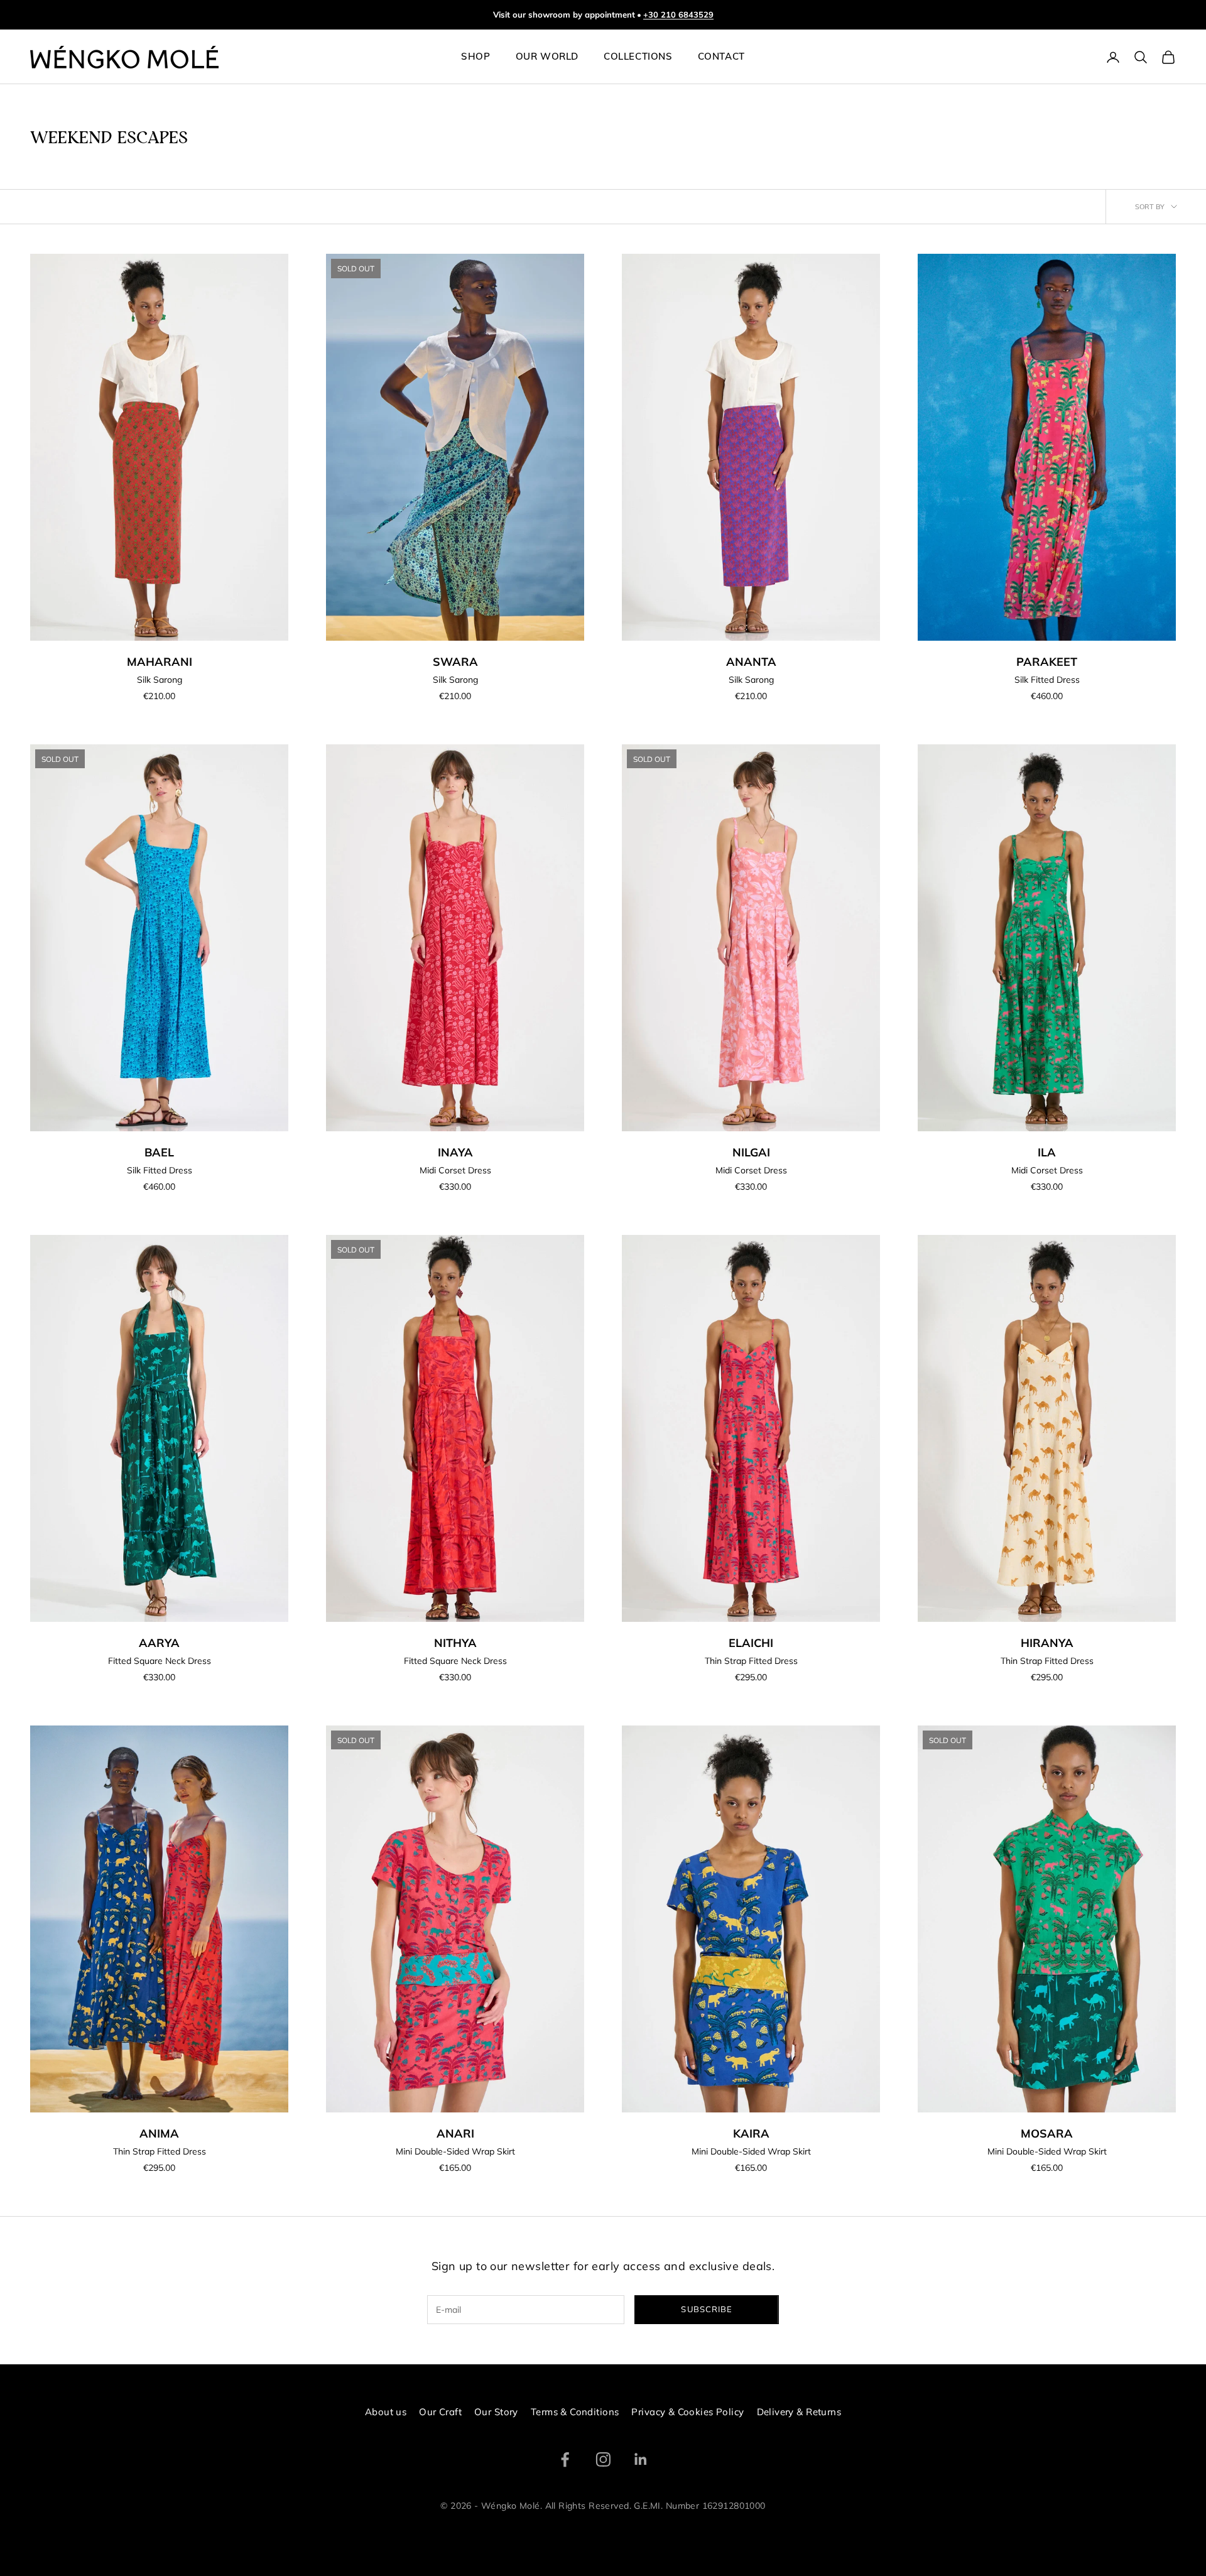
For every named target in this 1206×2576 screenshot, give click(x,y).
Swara (455, 662)
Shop (475, 57)
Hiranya (1047, 1643)
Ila (1047, 1152)
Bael (159, 1152)
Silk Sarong (160, 680)
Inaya (455, 1152)
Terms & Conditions (575, 2412)
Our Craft (440, 2412)
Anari (455, 2133)
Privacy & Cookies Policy (687, 2412)
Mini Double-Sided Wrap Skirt (455, 2151)
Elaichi (751, 1643)
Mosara (1047, 2133)
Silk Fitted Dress (1047, 680)
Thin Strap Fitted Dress (751, 1661)
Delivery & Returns (799, 2412)
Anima (159, 2133)
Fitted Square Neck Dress (160, 1661)
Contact (721, 57)
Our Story (496, 2412)
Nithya (455, 1643)
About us (386, 2412)
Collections (638, 57)
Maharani (160, 662)
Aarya (159, 1643)
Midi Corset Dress (455, 1170)
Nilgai (751, 1152)
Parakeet (1047, 662)
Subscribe (706, 2309)
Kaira (751, 2133)
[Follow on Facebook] (565, 2459)
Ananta (751, 662)
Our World (547, 57)
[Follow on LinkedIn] (641, 2459)
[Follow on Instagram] (603, 2459)
